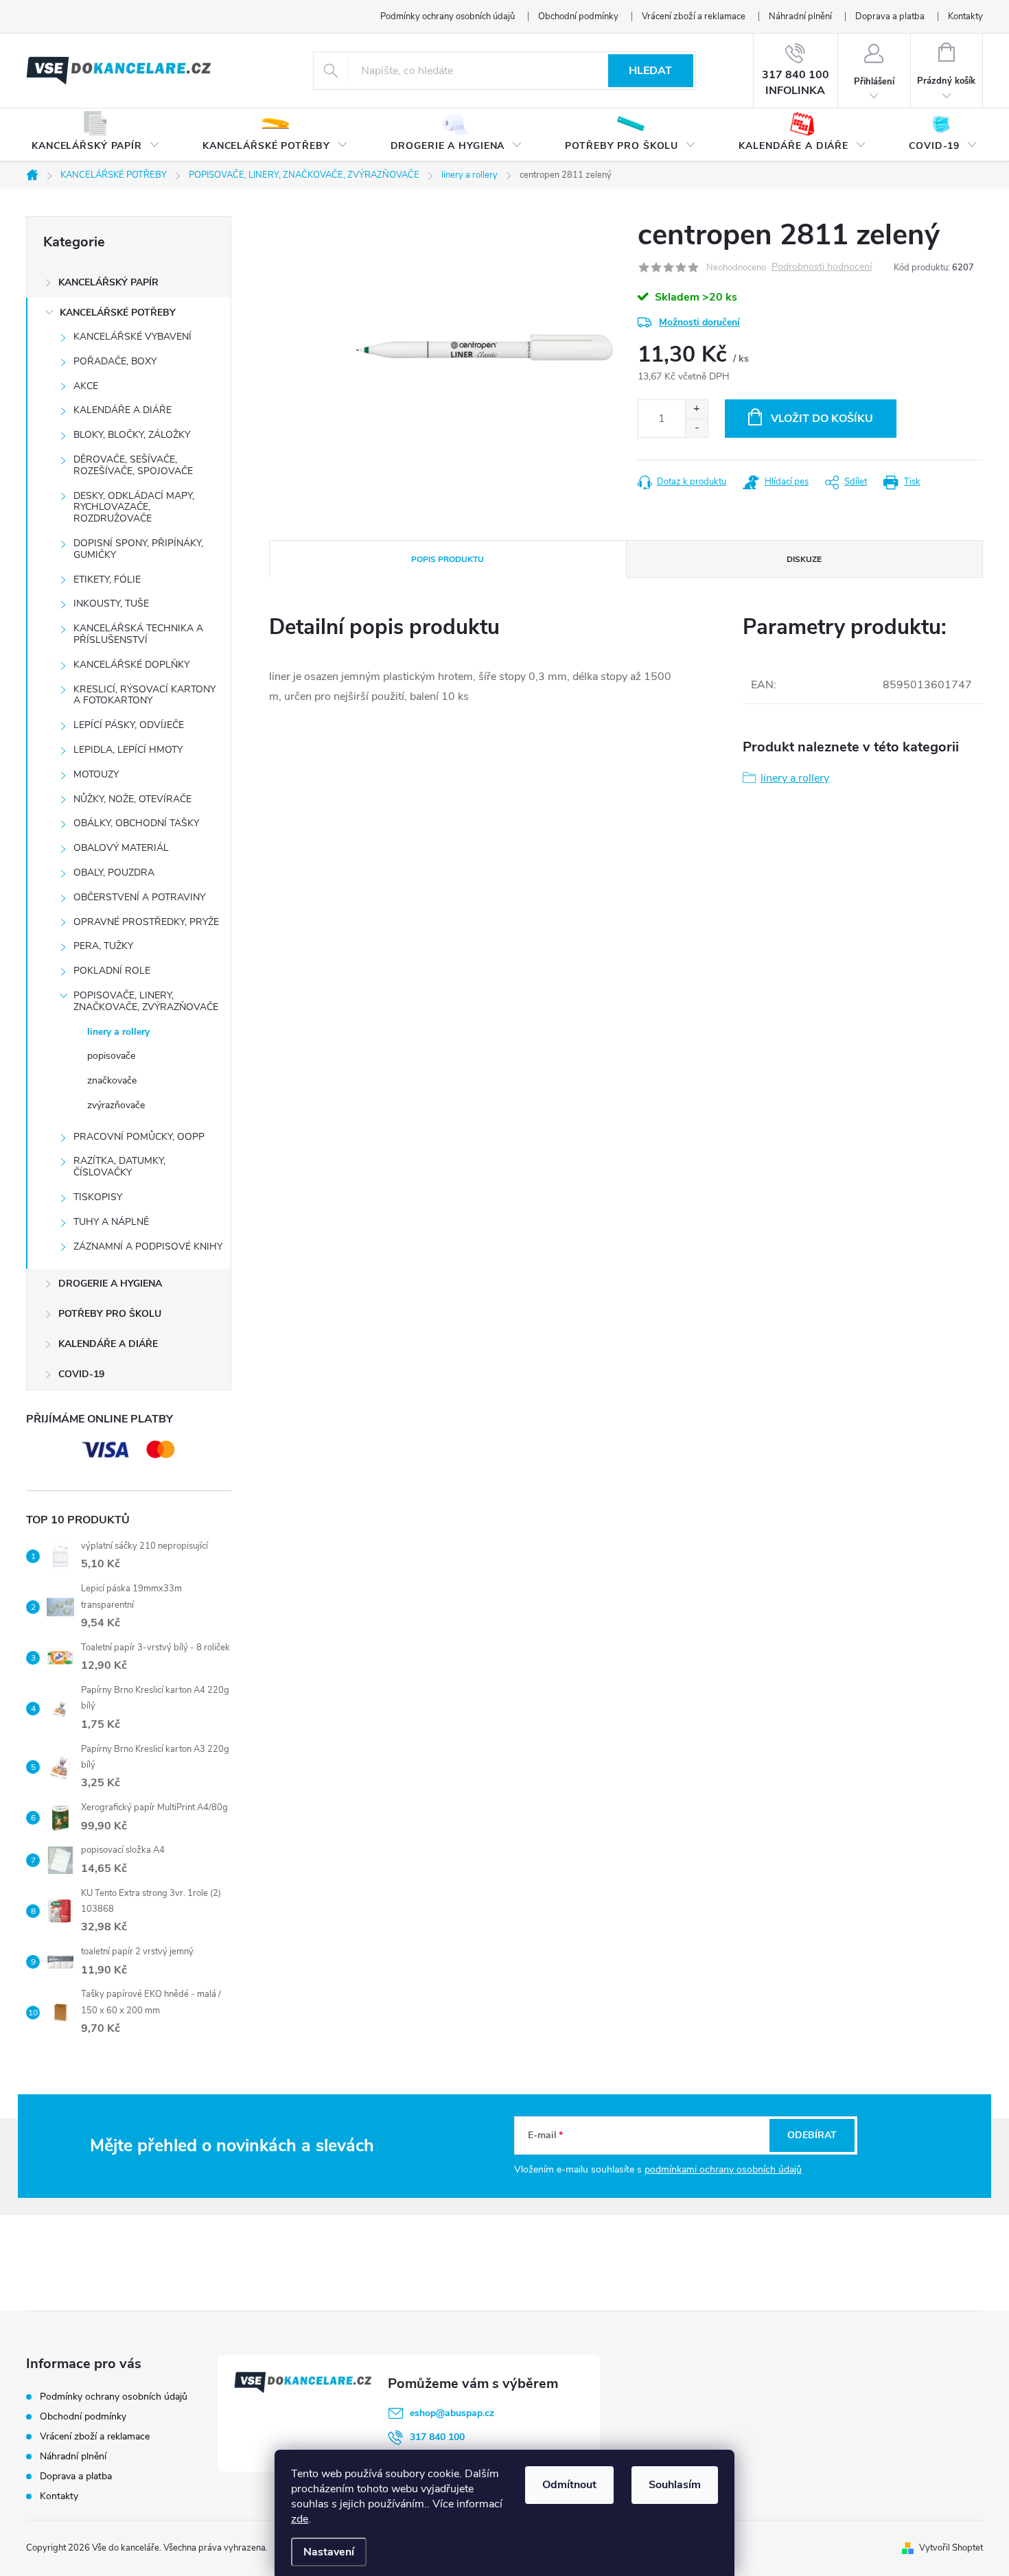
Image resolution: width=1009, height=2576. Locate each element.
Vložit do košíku (822, 419)
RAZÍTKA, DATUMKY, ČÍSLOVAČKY (119, 1167)
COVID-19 (81, 1374)
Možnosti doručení (699, 322)
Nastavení (329, 2552)
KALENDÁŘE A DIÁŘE (123, 410)
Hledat (650, 71)
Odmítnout (569, 2485)
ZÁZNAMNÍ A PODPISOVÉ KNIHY (148, 1246)
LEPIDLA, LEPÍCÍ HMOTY (128, 750)
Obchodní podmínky (578, 16)
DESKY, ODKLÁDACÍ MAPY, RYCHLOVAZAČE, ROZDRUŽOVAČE (134, 507)
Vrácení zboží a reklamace (694, 16)
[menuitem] (96, 135)
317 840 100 (437, 2437)
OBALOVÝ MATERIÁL (121, 848)
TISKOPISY (98, 1197)
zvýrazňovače (116, 1105)
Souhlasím (675, 2485)
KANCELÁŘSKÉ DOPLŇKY (131, 665)
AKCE (86, 386)
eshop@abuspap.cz (452, 2413)
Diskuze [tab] (804, 559)
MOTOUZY (96, 774)
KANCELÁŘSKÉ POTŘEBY (118, 313)
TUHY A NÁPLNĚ (111, 1222)
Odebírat (812, 2135)
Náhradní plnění (800, 16)
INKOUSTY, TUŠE (111, 604)
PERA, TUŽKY (103, 946)
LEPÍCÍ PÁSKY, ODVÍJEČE (129, 725)
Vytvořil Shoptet (951, 2548)
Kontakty (965, 16)
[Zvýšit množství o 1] (696, 409)
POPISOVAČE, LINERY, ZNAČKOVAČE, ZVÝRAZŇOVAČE (146, 1001)
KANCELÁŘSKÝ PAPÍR (108, 282)
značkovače (112, 1080)
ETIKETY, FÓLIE (107, 579)
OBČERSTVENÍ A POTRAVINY (139, 897)
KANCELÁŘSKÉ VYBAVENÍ (132, 337)
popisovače (111, 1056)
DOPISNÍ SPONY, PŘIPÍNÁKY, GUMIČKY (138, 549)
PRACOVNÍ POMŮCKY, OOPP (139, 1137)
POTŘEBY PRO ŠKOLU (110, 1314)
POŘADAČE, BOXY (115, 361)
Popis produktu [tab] (448, 559)
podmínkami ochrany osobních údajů (723, 2169)
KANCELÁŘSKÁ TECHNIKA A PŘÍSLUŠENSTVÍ (138, 634)
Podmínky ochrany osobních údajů (448, 16)
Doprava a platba (890, 16)
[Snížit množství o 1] (696, 428)
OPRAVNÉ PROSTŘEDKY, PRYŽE (146, 922)
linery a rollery (118, 1032)
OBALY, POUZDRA (114, 873)
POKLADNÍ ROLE (112, 971)
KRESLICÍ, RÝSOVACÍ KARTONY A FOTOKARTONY (144, 695)
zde (300, 2519)
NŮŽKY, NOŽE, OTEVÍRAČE (132, 799)
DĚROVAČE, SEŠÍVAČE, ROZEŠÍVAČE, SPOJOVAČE (133, 465)
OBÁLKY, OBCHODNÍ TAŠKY (136, 823)
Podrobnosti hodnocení (822, 267)
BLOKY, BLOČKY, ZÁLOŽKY (132, 435)
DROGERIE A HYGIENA (110, 1284)
